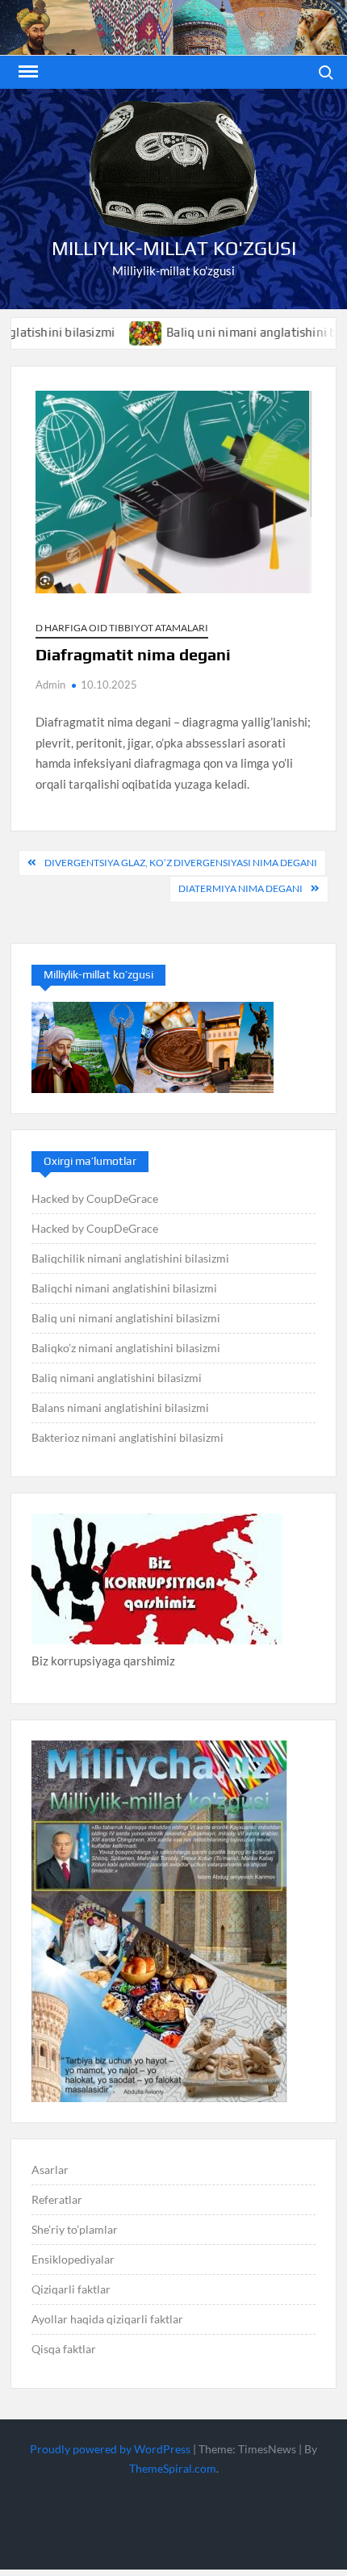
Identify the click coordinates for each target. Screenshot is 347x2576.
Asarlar (50, 2170)
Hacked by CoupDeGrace (95, 1198)
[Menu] (27, 72)
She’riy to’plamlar (75, 2229)
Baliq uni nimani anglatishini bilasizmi (236, 332)
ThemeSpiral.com (173, 2468)
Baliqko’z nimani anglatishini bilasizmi (126, 1348)
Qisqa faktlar (64, 2349)
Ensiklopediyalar (73, 2259)
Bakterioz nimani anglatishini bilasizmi (128, 1437)
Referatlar (57, 2199)
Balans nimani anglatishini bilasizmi (120, 1407)
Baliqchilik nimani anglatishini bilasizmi (130, 1258)
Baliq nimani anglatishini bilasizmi (117, 1378)
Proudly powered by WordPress (110, 2449)
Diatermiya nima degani (240, 888)
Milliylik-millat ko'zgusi (174, 248)
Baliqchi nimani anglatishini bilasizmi (124, 1288)
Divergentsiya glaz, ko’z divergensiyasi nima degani (181, 863)
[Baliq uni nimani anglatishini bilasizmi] (110, 332)
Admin (50, 685)
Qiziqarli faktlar (71, 2289)
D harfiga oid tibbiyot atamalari (122, 628)
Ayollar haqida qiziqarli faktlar (107, 2319)
